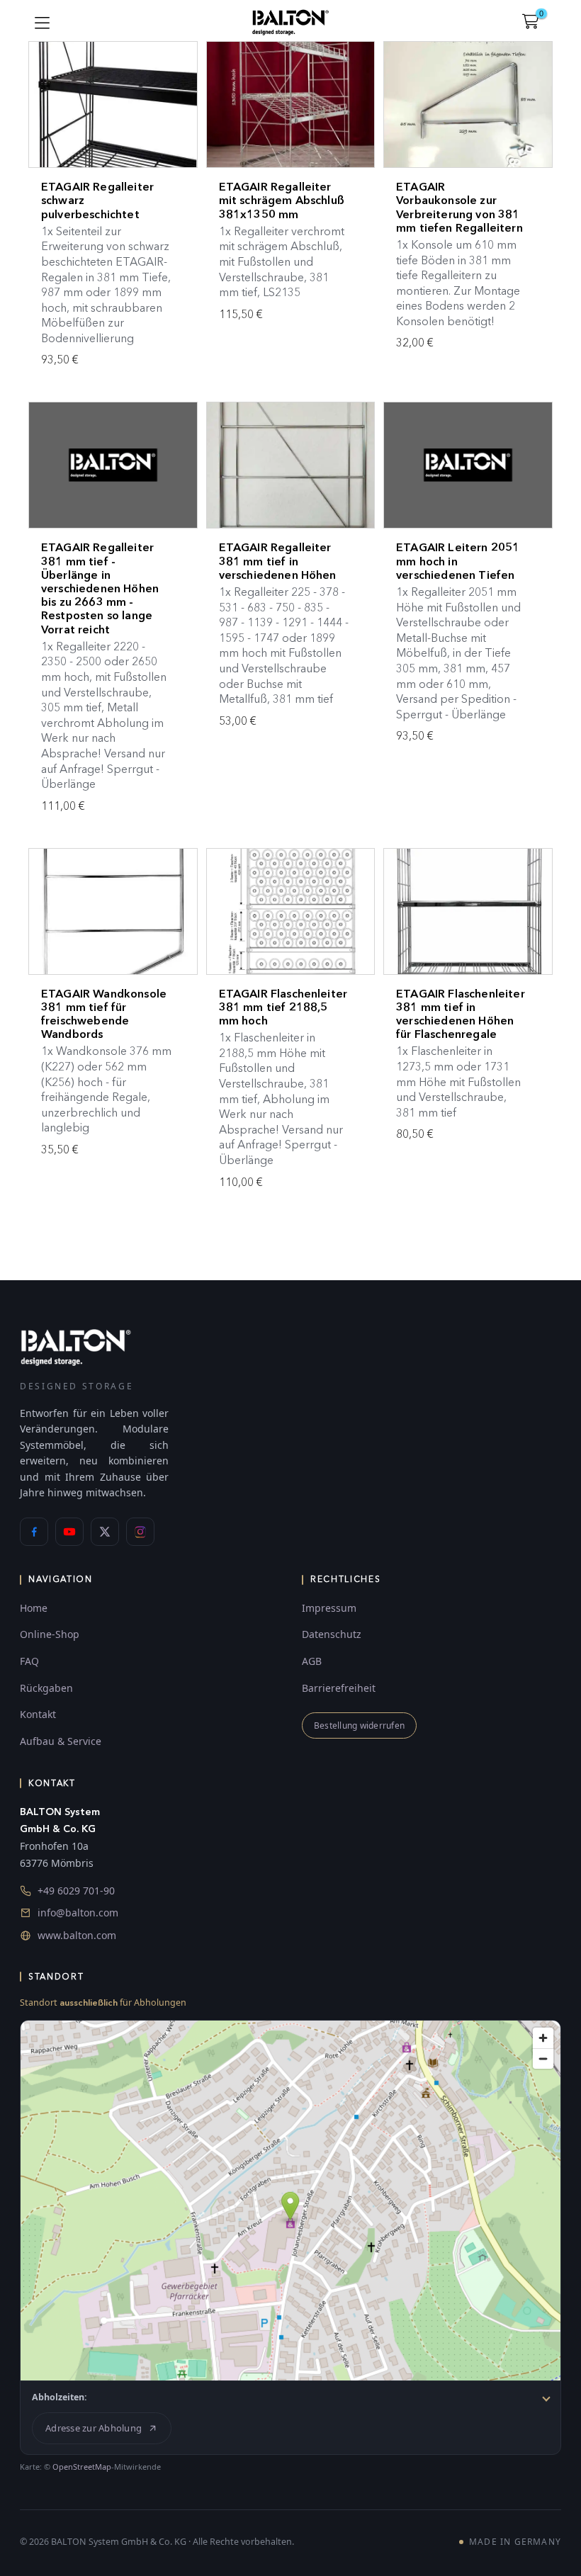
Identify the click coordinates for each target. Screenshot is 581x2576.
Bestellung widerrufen (359, 1725)
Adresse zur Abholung (94, 2428)
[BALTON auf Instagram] (140, 1532)
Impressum (329, 1608)
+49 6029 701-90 (76, 1891)
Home (34, 1608)
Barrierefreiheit (339, 1688)
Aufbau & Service (61, 1741)
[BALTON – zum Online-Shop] (76, 1346)
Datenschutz (332, 1634)
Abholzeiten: (60, 2397)
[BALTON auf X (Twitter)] (105, 1532)
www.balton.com (77, 1935)
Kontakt (38, 1714)
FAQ (29, 1661)
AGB (312, 1661)
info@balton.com (78, 1913)
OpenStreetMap (82, 2467)
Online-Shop (50, 1634)
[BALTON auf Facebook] (34, 1532)
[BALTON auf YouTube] (69, 1532)
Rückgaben (46, 1688)
